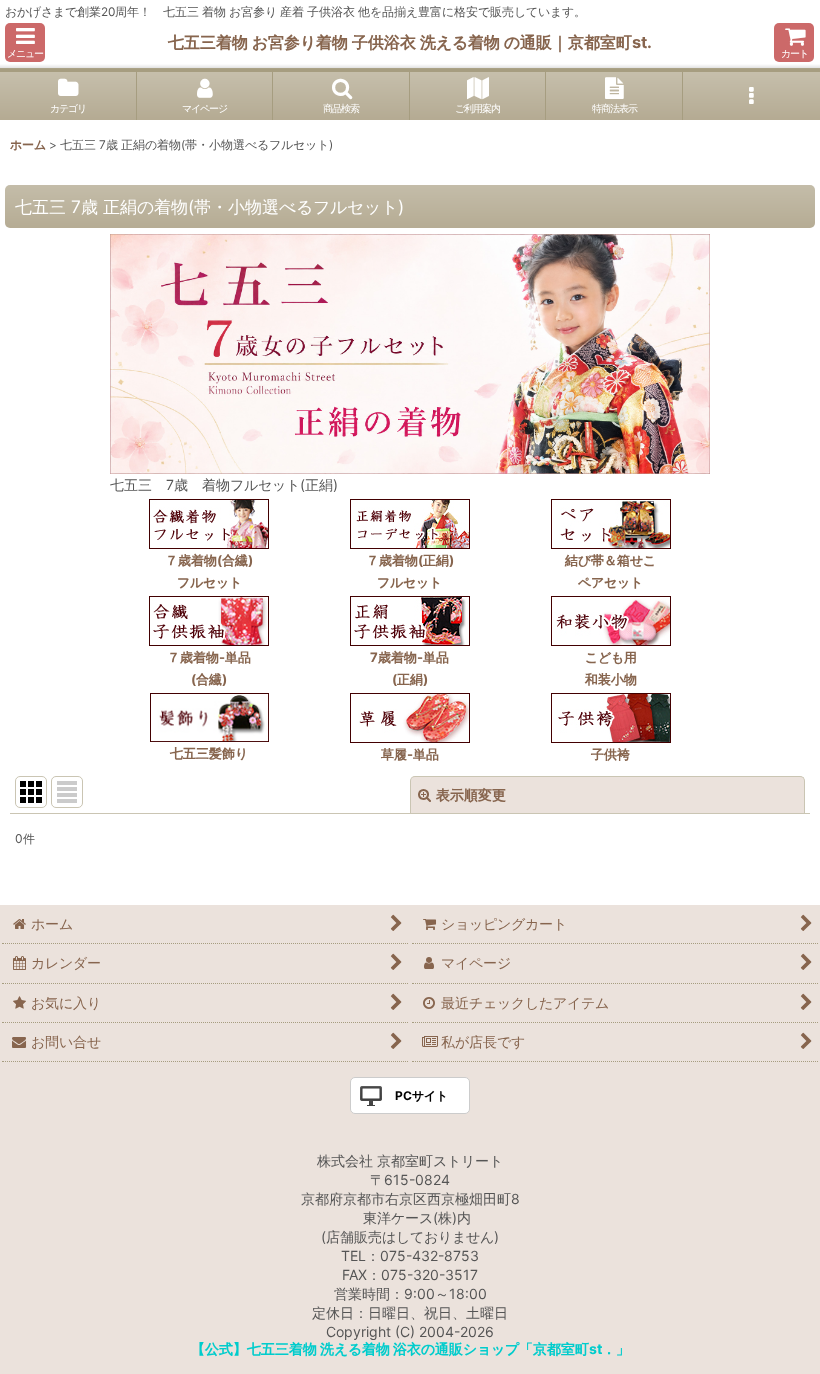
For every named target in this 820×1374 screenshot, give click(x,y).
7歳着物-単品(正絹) (409, 668)
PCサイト (421, 1095)
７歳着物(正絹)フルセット (410, 571)
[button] (25, 42)
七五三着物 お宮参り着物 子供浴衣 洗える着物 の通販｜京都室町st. (410, 42)
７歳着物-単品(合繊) (209, 668)
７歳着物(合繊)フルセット (209, 571)
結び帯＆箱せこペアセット (610, 571)
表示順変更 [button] (471, 794)
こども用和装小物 (611, 668)
